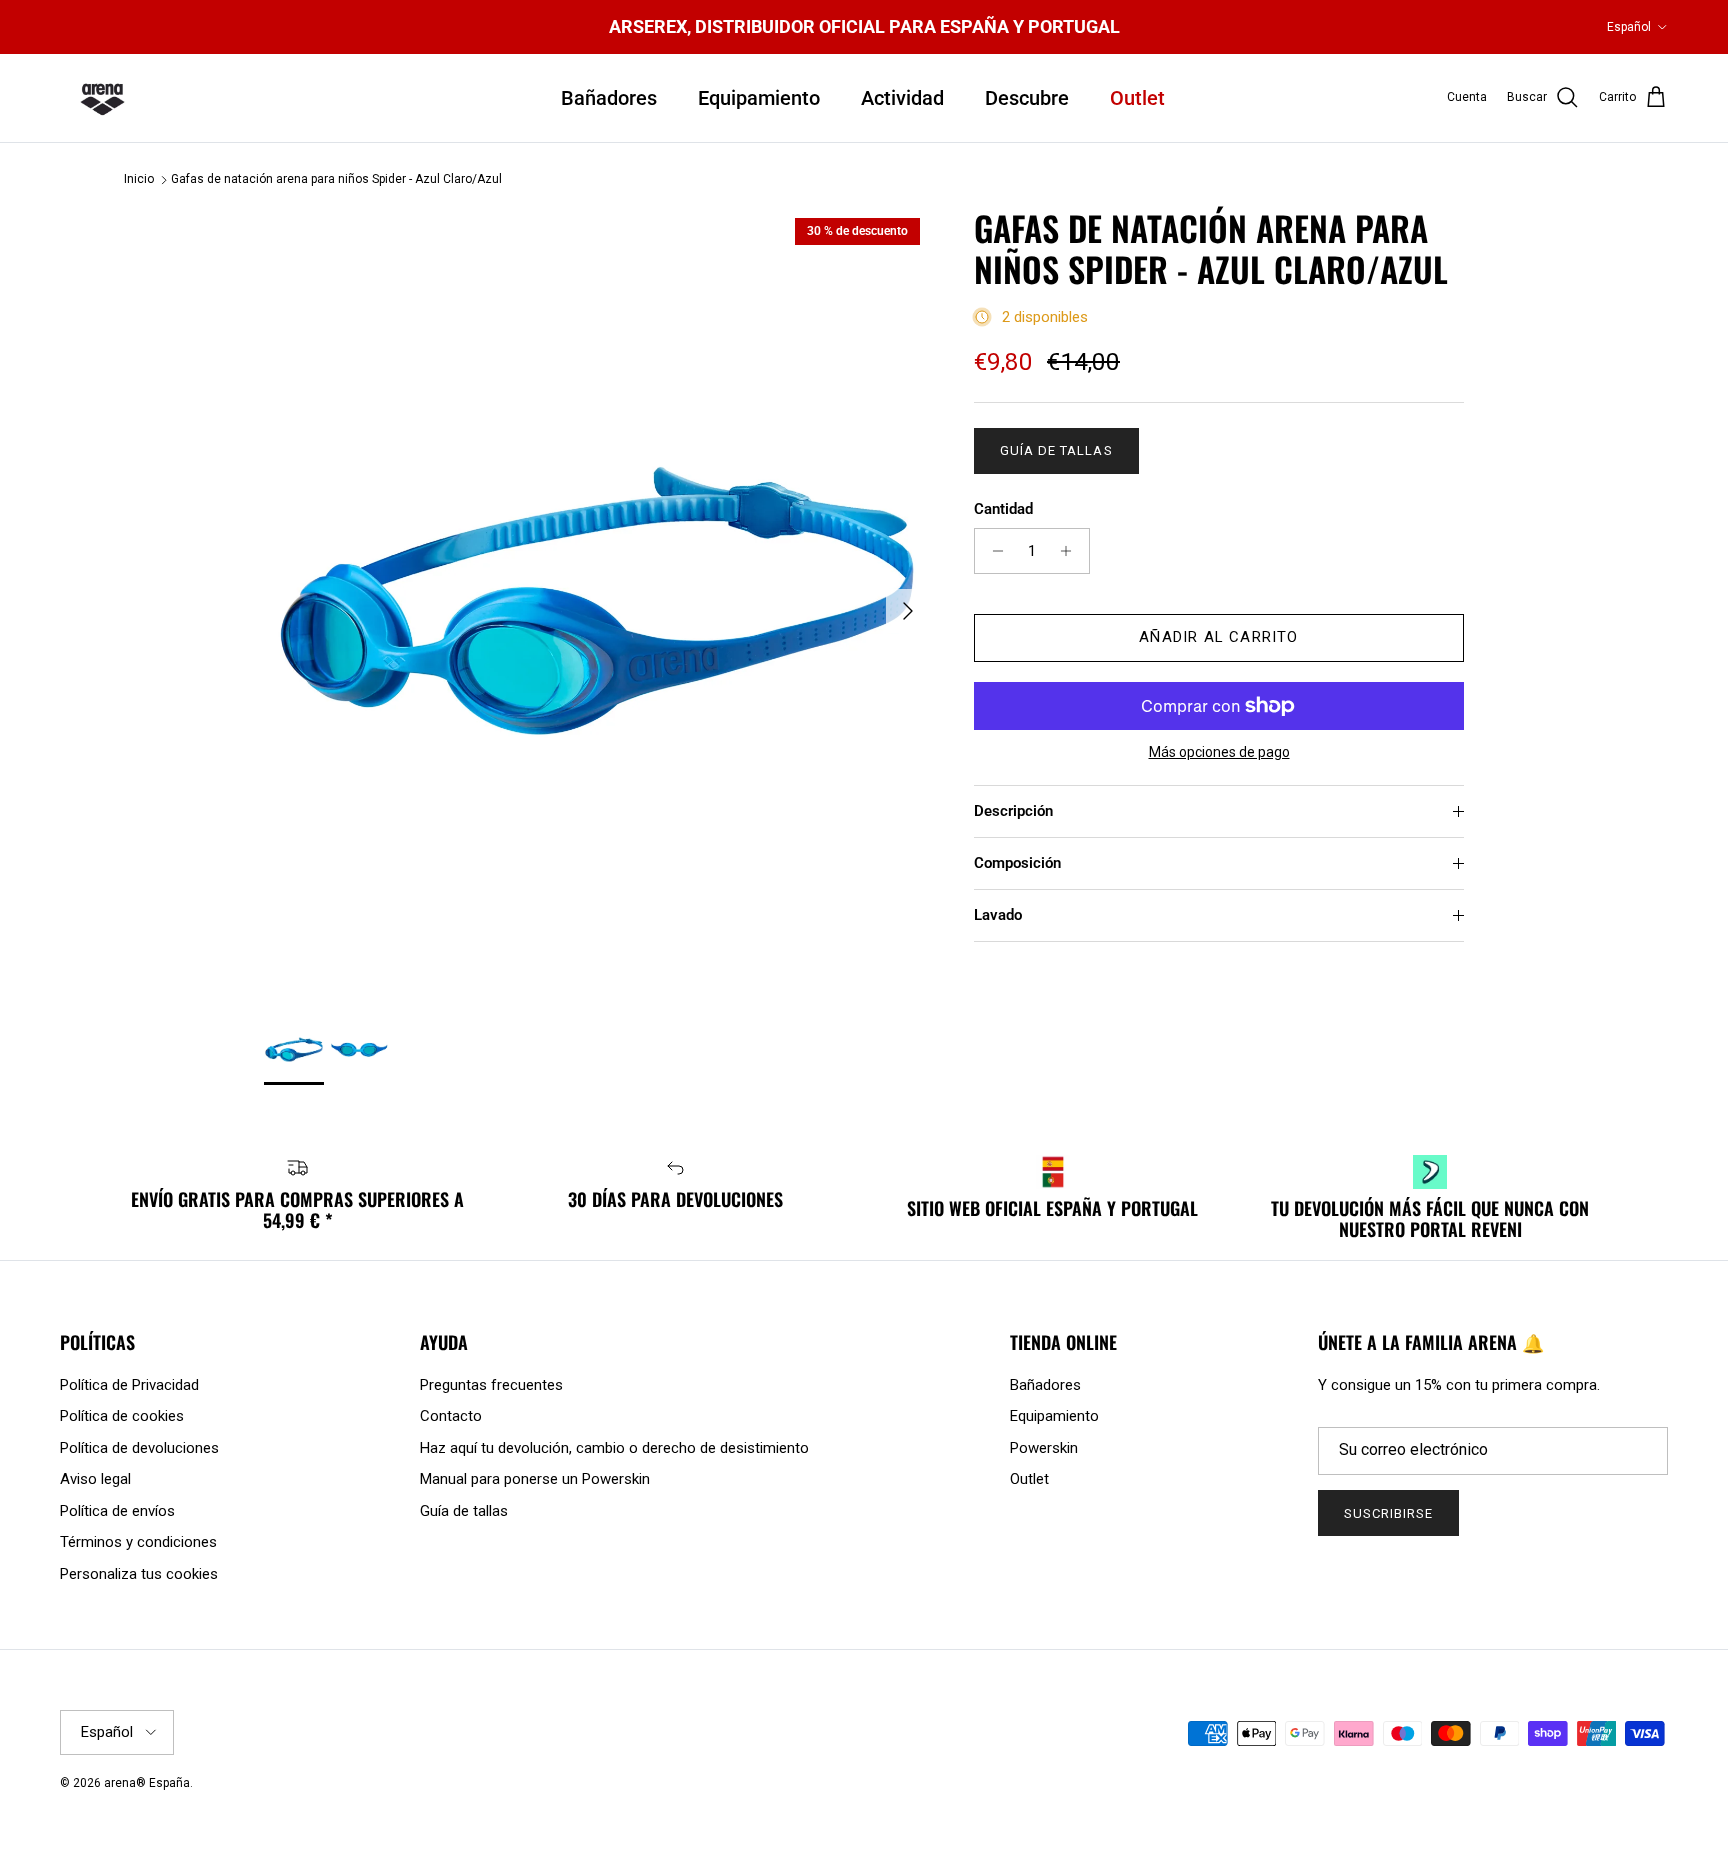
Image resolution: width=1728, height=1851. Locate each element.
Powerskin (1044, 1448)
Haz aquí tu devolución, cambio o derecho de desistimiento (614, 1448)
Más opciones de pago (1219, 752)
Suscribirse (1388, 1513)
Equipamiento (759, 98)
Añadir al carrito (1218, 637)
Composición (1017, 863)
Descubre (1027, 98)
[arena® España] (102, 98)
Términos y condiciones (138, 1542)
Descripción (1013, 811)
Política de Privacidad (129, 1385)
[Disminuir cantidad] (992, 551)
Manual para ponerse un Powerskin (535, 1479)
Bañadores (609, 98)
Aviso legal (95, 1479)
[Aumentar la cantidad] (1071, 551)
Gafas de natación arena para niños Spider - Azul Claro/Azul (336, 180)
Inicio (139, 180)
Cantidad (1003, 509)
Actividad (902, 98)
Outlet (1137, 98)
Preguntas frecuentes (491, 1385)
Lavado (998, 915)
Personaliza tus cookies (139, 1574)
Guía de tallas (1056, 450)
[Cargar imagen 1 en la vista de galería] (597, 601)
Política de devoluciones (139, 1448)
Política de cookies (122, 1416)
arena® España (147, 1783)
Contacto (451, 1416)
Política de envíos (117, 1511)
